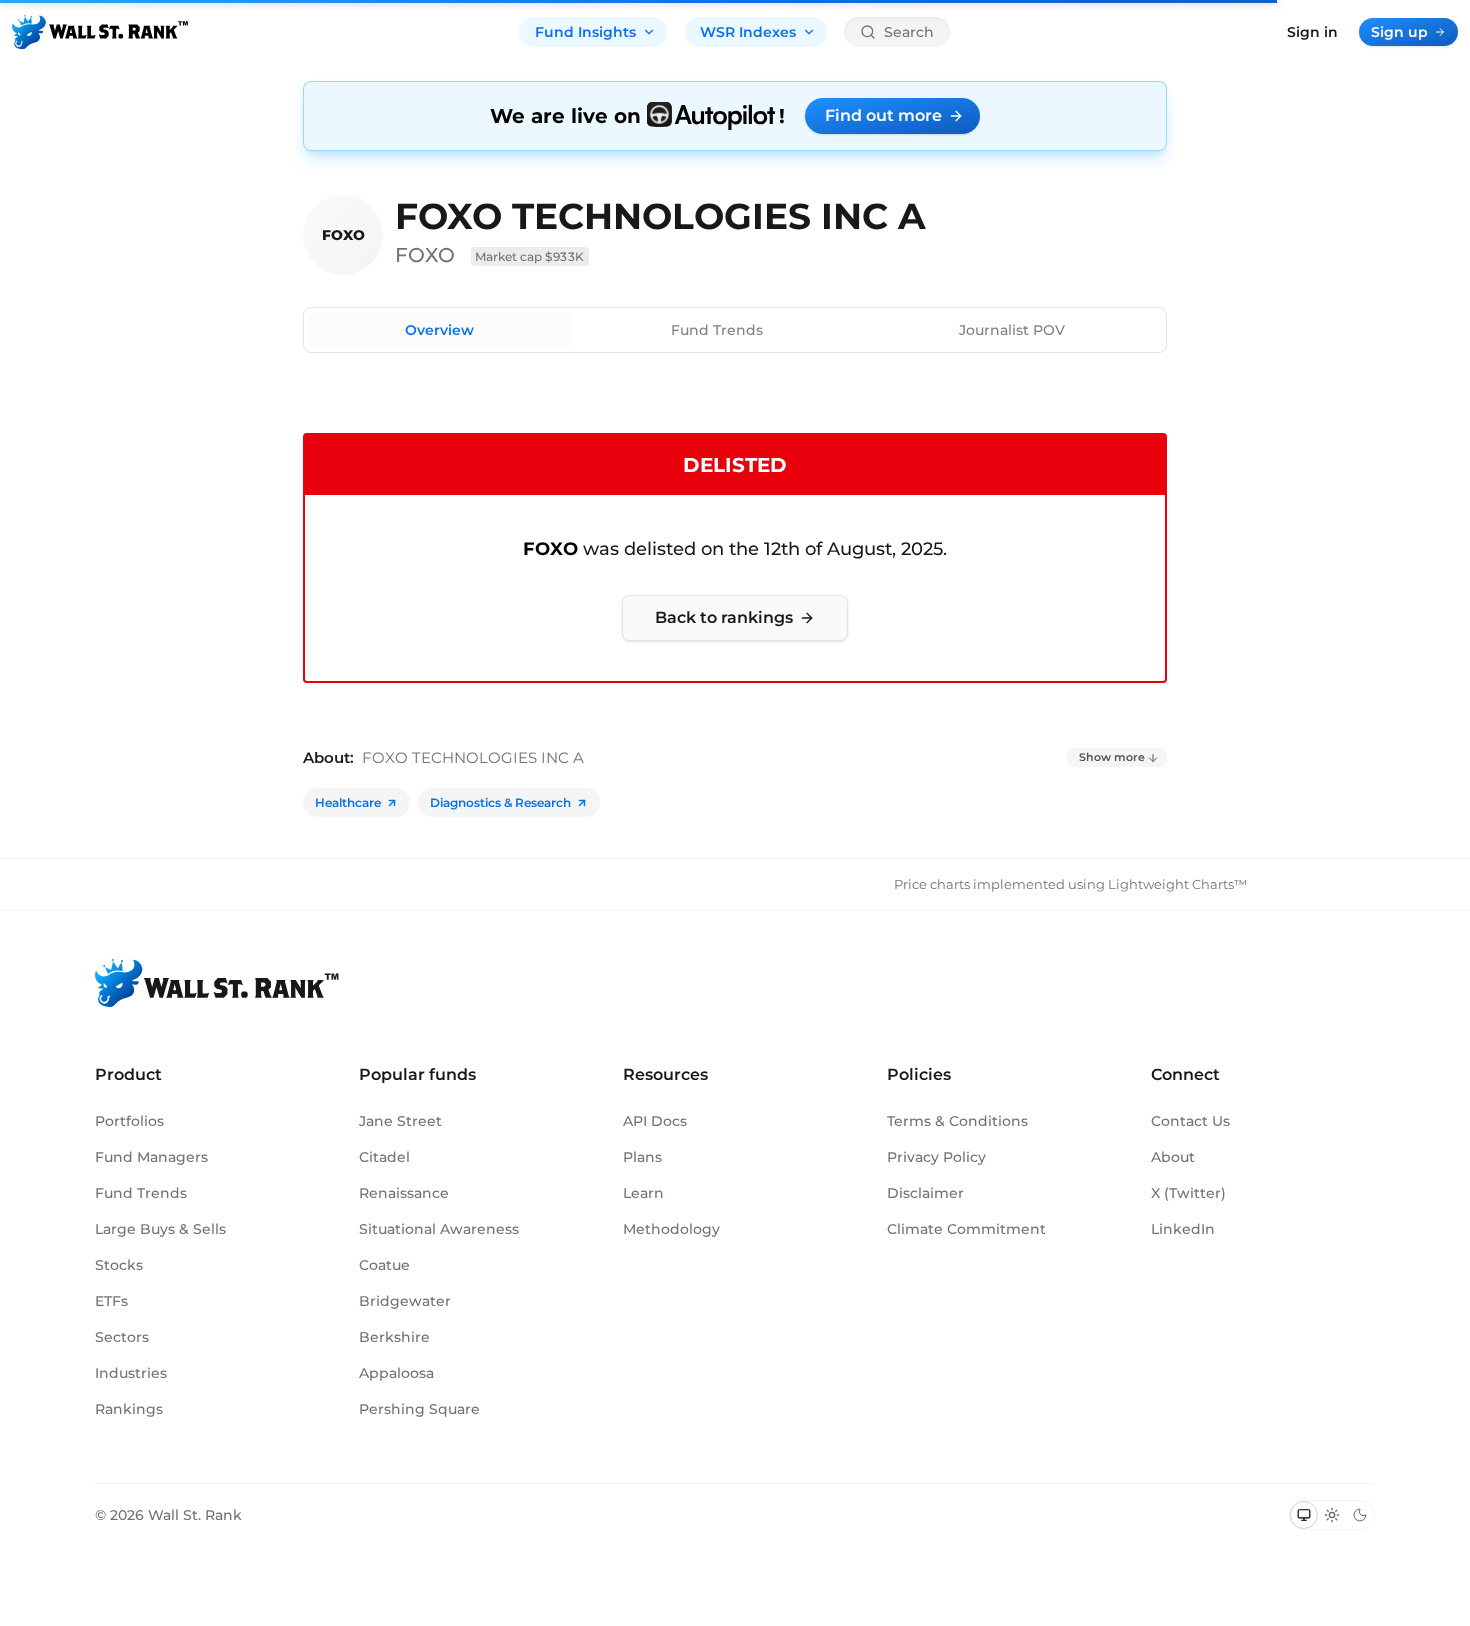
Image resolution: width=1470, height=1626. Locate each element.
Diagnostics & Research (500, 802)
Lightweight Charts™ (1177, 884)
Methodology (671, 1229)
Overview (439, 330)
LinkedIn (1183, 1229)
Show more (1112, 757)
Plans (642, 1157)
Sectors (122, 1337)
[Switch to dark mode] (1360, 1515)
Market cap (530, 256)
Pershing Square (419, 1409)
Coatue (384, 1265)
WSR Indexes (748, 32)
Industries (131, 1373)
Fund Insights (585, 32)
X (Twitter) (1188, 1193)
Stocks (119, 1265)
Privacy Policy (936, 1157)
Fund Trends (717, 330)
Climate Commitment (966, 1229)
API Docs (655, 1121)
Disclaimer (925, 1193)
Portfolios (129, 1121)
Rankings (129, 1409)
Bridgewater (405, 1301)
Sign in (1312, 32)
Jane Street (400, 1121)
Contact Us (1190, 1121)
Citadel (384, 1157)
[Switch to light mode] (1332, 1515)
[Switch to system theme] (1304, 1515)
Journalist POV (1012, 330)
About (1173, 1157)
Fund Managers (151, 1157)
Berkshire (394, 1337)
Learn (643, 1193)
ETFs (111, 1301)
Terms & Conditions (957, 1121)
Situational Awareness (439, 1229)
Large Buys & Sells (160, 1229)
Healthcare (348, 802)
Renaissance (404, 1193)
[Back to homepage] (100, 32)
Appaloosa (396, 1373)
